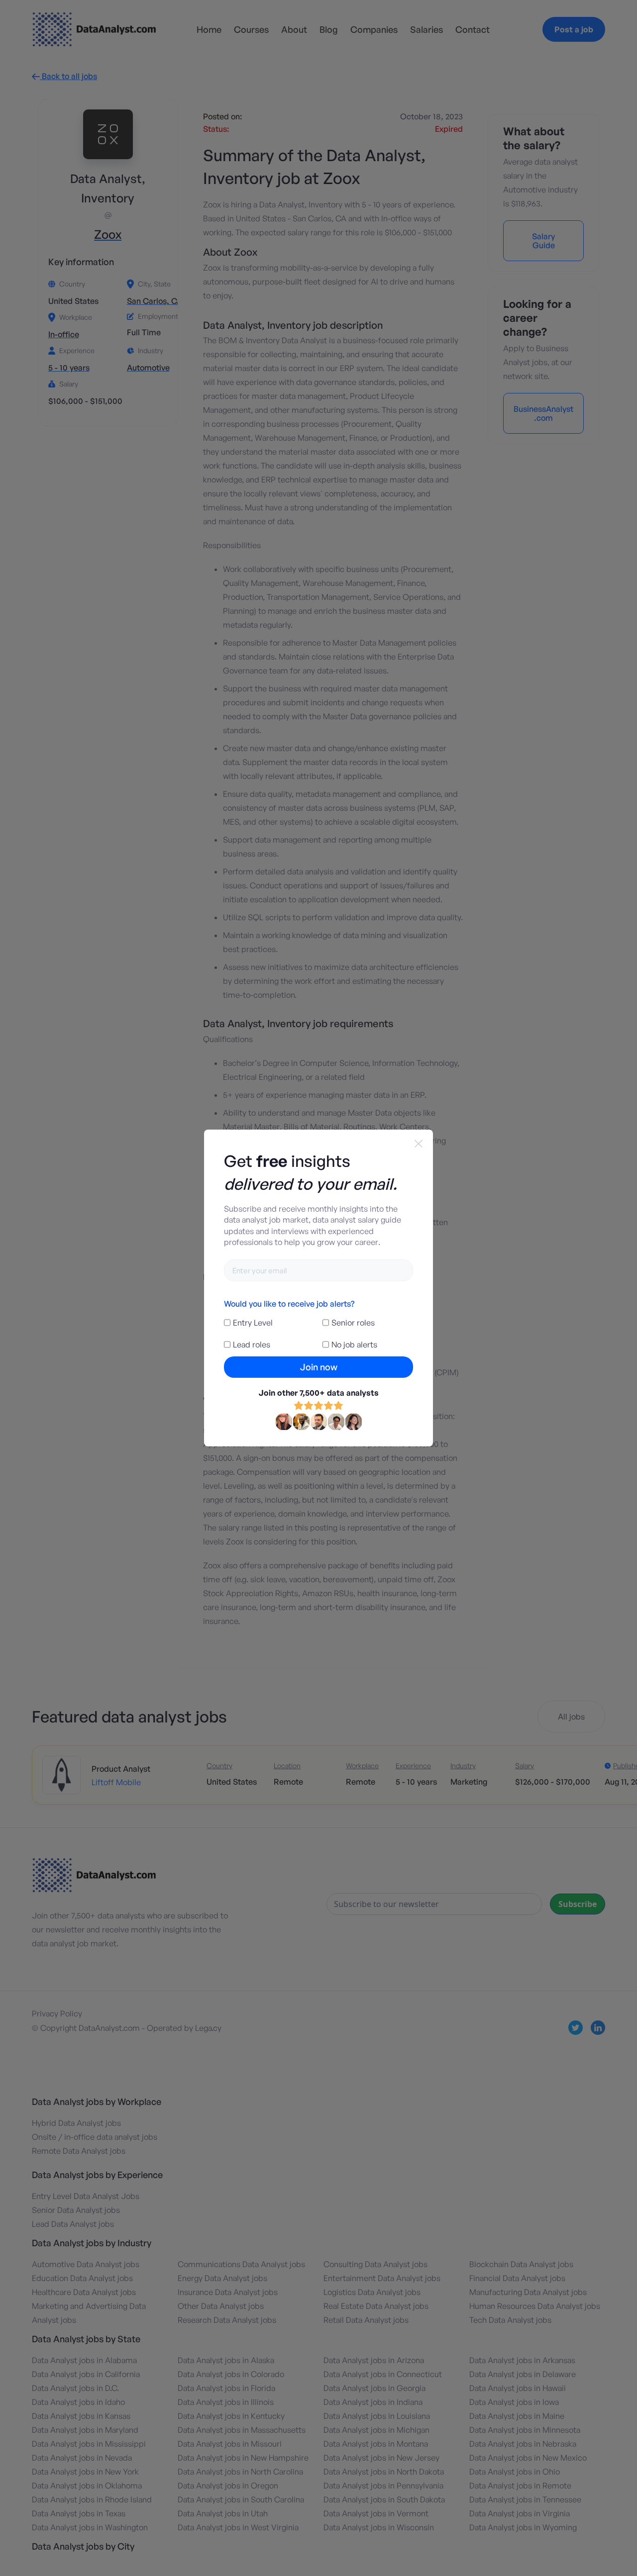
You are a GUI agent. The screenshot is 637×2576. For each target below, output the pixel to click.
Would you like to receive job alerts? (289, 1304)
